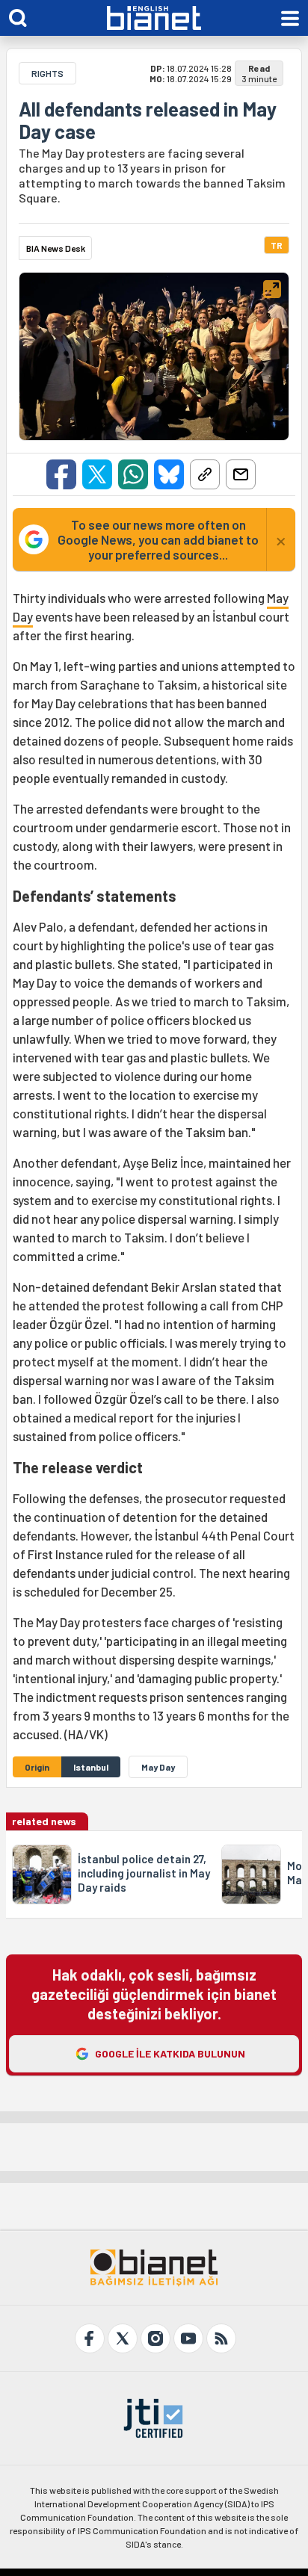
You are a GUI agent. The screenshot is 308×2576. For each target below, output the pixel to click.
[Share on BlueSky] (169, 474)
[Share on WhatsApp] (133, 474)
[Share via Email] (241, 474)
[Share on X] (97, 474)
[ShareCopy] (205, 474)
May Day (158, 1767)
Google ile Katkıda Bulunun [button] (170, 2053)
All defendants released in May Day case (148, 120)
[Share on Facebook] (61, 474)
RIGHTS (47, 73)
